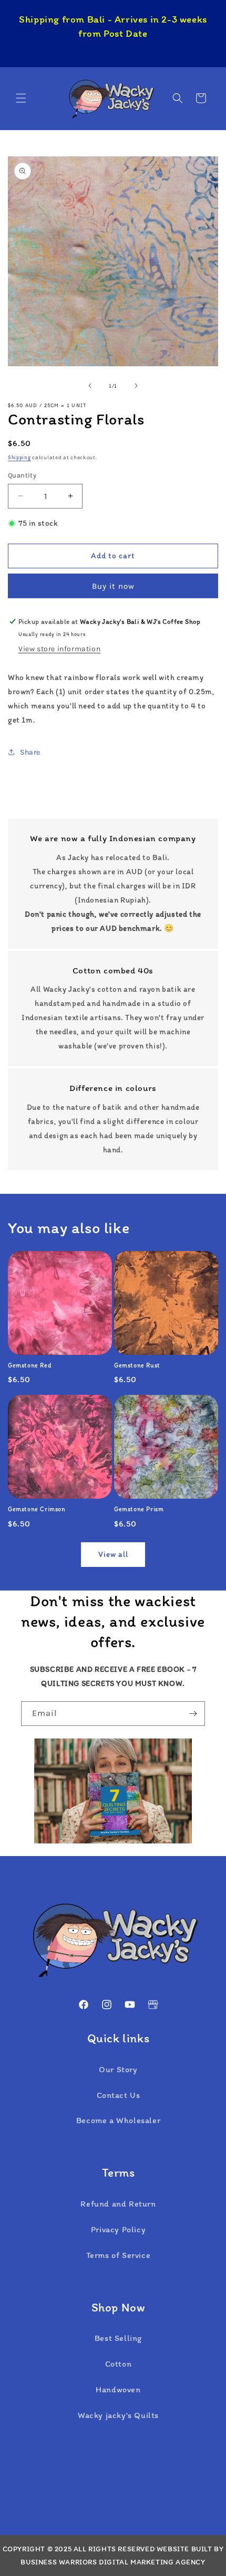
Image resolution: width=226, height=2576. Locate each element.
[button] (21, 98)
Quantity (22, 475)
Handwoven (118, 2389)
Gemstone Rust (137, 1365)
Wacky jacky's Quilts (118, 2415)
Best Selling (118, 2338)
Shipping (19, 457)
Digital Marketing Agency (152, 2562)
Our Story (118, 2069)
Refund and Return (118, 2204)
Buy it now (113, 586)
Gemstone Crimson (37, 1509)
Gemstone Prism (139, 1509)
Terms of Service (119, 2255)
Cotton (119, 2364)
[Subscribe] (193, 1714)
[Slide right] (136, 386)
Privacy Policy (118, 2229)
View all (113, 1554)
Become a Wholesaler (118, 2120)
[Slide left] (90, 386)
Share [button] (30, 752)
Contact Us (119, 2095)
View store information (59, 649)
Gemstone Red (30, 1365)
